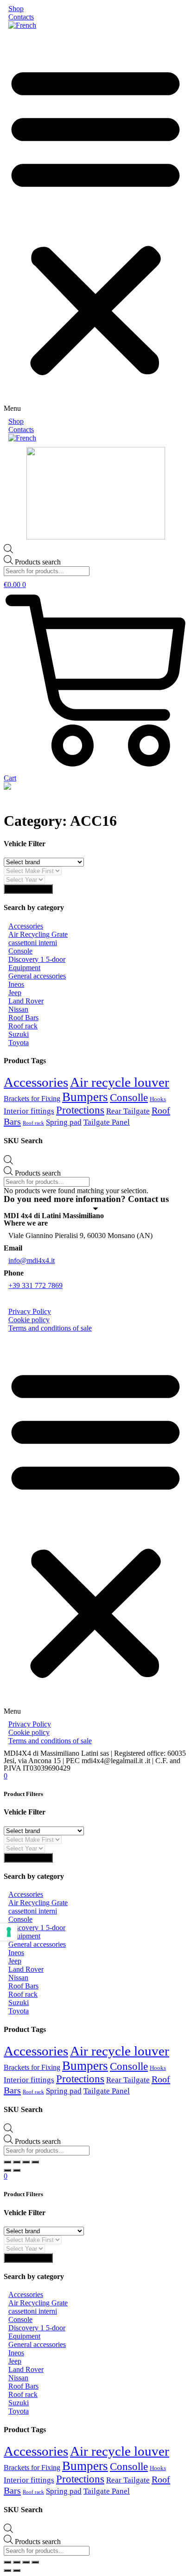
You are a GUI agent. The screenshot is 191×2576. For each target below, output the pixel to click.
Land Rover (26, 1001)
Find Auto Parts (28, 889)
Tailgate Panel (107, 1122)
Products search (38, 562)
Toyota (19, 1043)
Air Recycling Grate (38, 934)
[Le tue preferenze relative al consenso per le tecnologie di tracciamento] (9, 1932)
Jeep (15, 993)
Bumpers (85, 1097)
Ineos (16, 984)
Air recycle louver (120, 1082)
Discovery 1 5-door (37, 959)
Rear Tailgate (128, 1111)
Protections (80, 1110)
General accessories (37, 976)
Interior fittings (29, 1111)
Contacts (21, 17)
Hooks (158, 1099)
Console (20, 951)
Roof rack (23, 1026)
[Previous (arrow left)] (7, 2170)
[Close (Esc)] (7, 2162)
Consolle (129, 1097)
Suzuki (19, 1034)
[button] (95, 223)
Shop (16, 9)
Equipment (24, 968)
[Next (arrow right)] (17, 2170)
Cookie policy (29, 1320)
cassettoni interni (33, 943)
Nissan (18, 1009)
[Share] (17, 2162)
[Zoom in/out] (35, 2162)
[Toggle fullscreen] (26, 2162)
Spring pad (64, 1122)
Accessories (26, 926)
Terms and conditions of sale (50, 1328)
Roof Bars (23, 1018)
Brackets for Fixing (32, 1099)
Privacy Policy (30, 1311)
